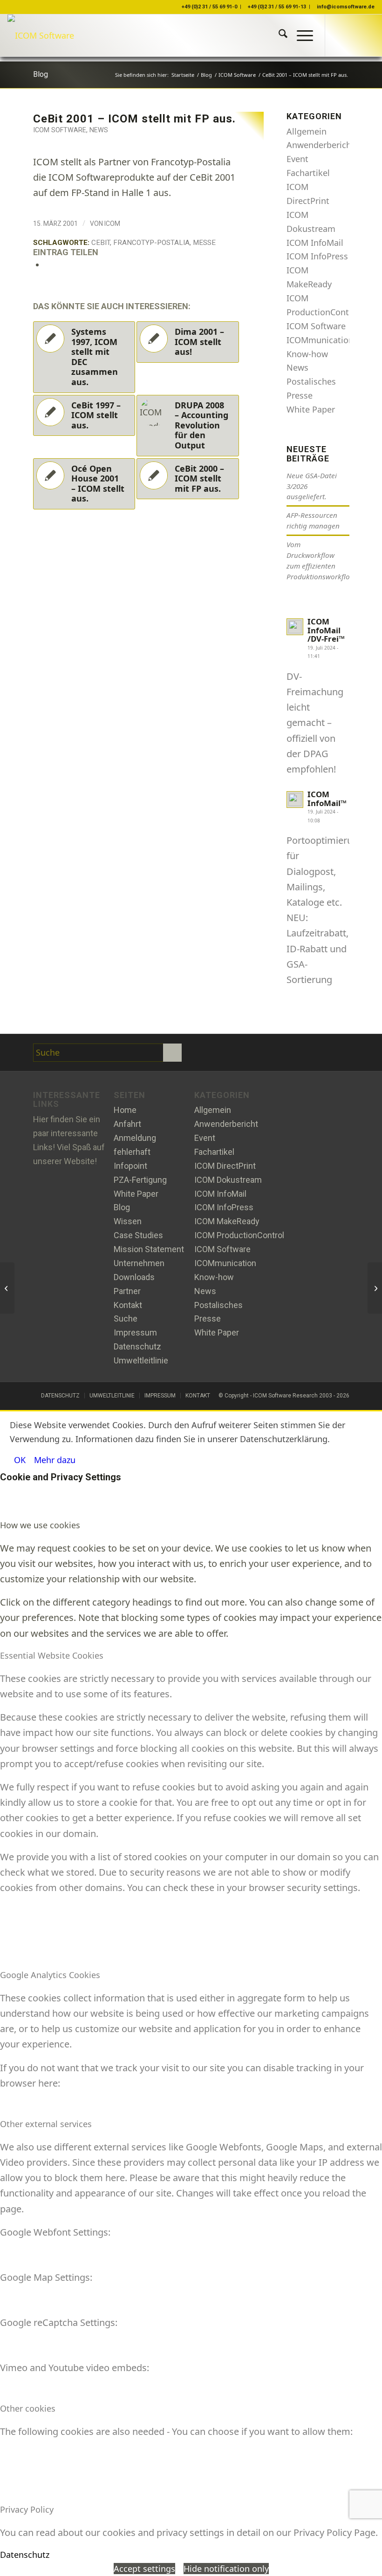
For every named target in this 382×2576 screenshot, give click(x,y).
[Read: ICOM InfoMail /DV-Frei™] (295, 627)
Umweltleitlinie (141, 1360)
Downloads (134, 1277)
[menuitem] (278, 35)
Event (297, 159)
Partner (127, 1291)
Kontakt (128, 1305)
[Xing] (232, 1053)
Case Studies (138, 1235)
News (99, 130)
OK (20, 1460)
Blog (41, 74)
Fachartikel (308, 173)
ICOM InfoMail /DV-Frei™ (326, 630)
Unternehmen (139, 1263)
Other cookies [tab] (28, 2408)
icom (112, 224)
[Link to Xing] (354, 35)
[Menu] (300, 35)
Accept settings (144, 2569)
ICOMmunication (320, 340)
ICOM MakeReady (227, 1221)
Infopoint (130, 1166)
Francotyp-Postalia (151, 243)
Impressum (135, 1332)
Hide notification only (226, 2569)
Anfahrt (127, 1124)
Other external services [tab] (46, 2124)
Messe (204, 243)
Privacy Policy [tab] (27, 2509)
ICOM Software (60, 130)
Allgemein (307, 131)
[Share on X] (48, 264)
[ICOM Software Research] (41, 35)
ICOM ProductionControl (239, 1235)
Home (125, 1110)
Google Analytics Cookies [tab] (50, 1975)
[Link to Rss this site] (368, 35)
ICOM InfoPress (317, 256)
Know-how (307, 354)
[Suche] (278, 35)
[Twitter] (210, 1053)
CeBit (101, 243)
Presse (300, 395)
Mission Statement (149, 1249)
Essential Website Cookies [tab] (52, 1655)
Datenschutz (137, 1346)
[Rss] (254, 1053)
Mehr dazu (55, 1460)
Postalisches (311, 381)
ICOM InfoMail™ (327, 799)
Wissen (128, 1221)
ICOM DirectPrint (225, 1166)
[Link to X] (340, 35)
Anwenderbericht (321, 145)
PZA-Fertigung (140, 1180)
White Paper (311, 409)
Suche (126, 1319)
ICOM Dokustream (228, 1180)
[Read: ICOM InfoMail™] (295, 800)
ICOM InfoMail (315, 243)
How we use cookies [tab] (40, 1525)
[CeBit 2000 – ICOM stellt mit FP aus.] (7, 1288)
